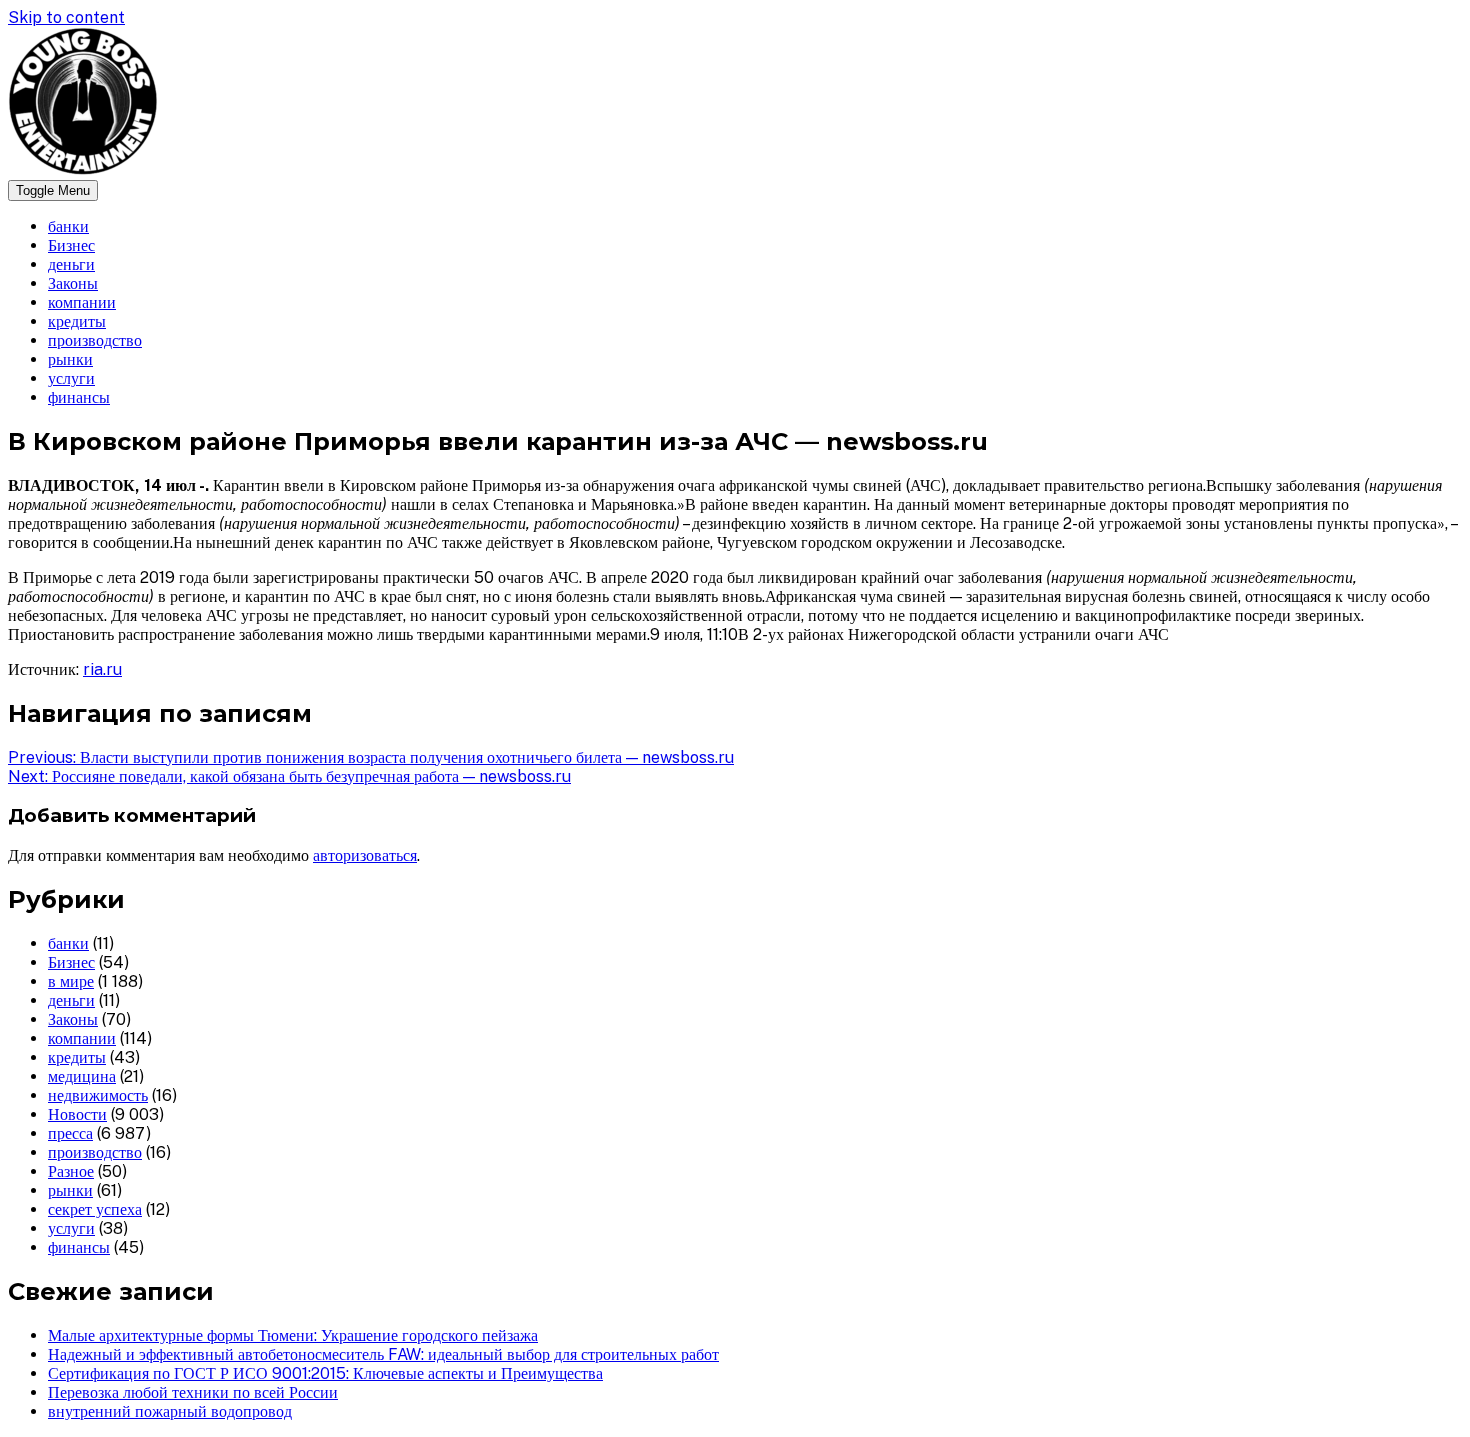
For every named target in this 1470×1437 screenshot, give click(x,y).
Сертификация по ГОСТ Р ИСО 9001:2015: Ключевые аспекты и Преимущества (325, 1373)
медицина (82, 1076)
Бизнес (71, 245)
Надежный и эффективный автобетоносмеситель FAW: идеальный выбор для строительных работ (383, 1354)
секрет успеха (95, 1209)
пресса (70, 1133)
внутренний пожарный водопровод (170, 1411)
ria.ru (102, 669)
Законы (73, 283)
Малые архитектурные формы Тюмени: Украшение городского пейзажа (293, 1335)
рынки (70, 359)
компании (82, 302)
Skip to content (66, 17)
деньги (71, 264)
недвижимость (98, 1095)
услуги (71, 378)
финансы (79, 397)
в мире (71, 981)
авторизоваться (365, 855)
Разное (71, 1171)
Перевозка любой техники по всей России (193, 1392)
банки (68, 226)
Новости (77, 1114)
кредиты (77, 321)
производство (95, 340)
